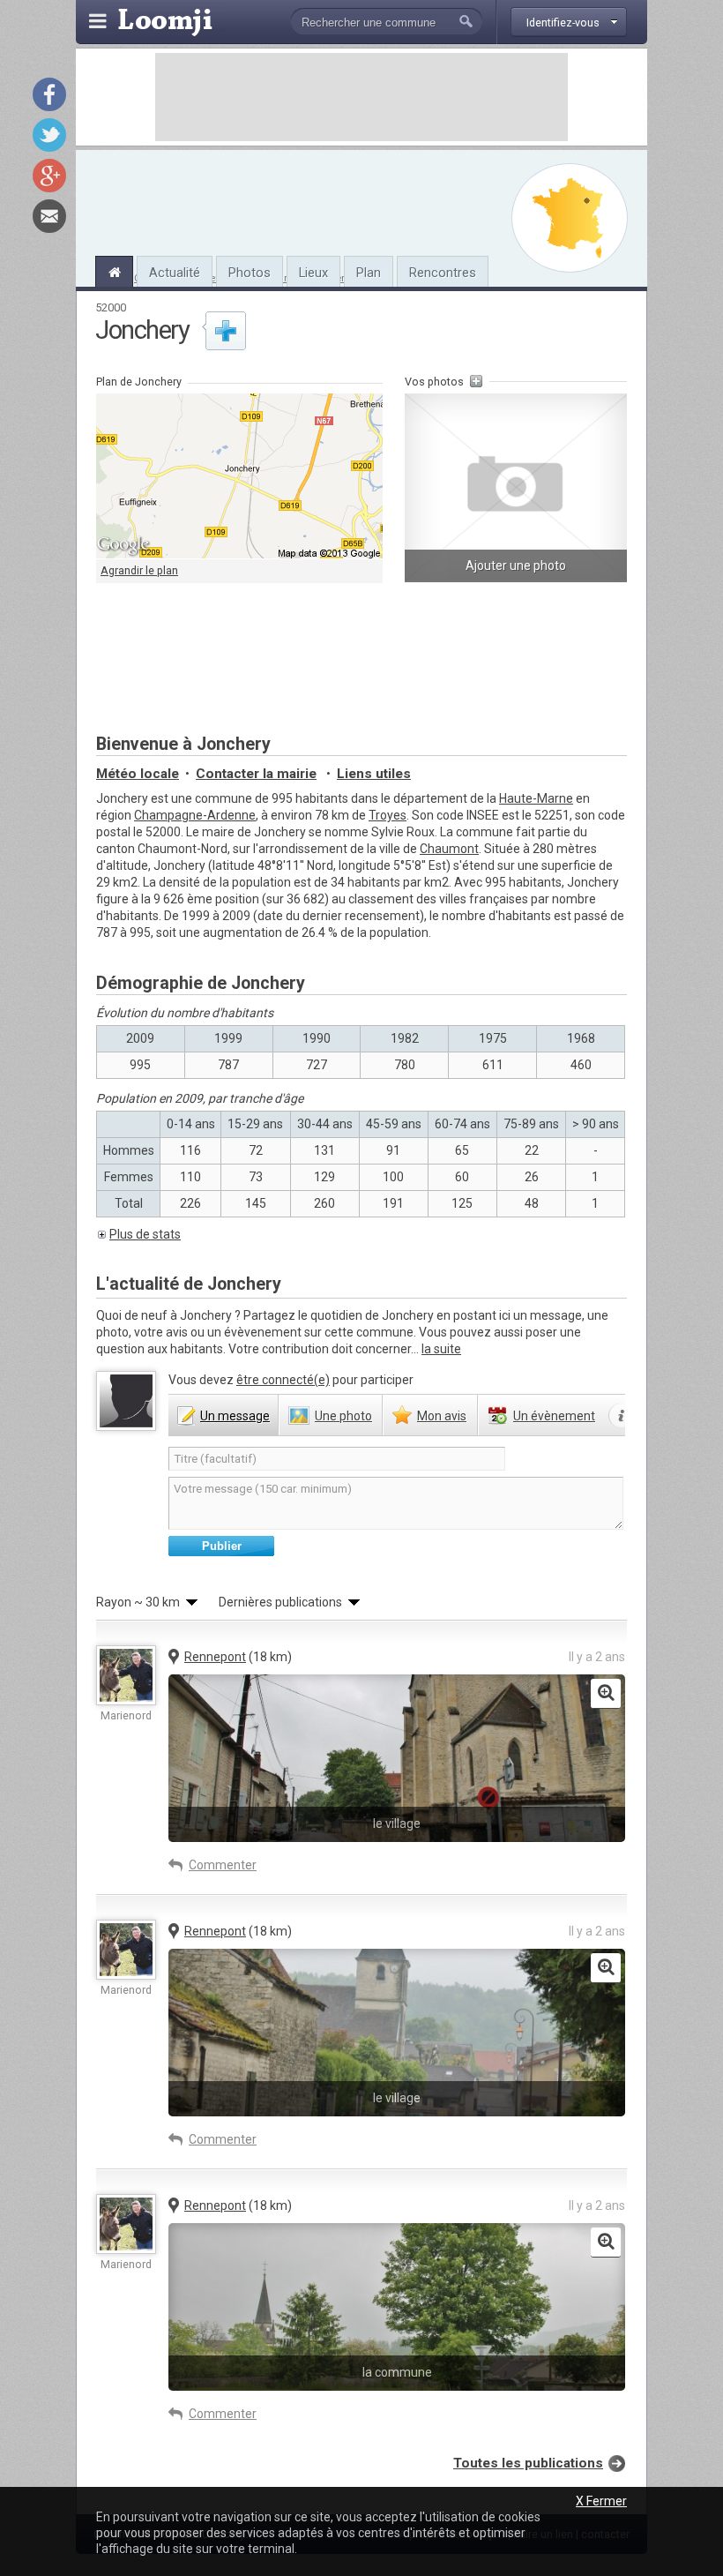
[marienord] (126, 1675)
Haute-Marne (536, 798)
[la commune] (606, 2243)
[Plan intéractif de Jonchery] (239, 476)
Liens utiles (374, 774)
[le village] (606, 1694)
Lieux (313, 273)
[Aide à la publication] (622, 1416)
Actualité (175, 273)
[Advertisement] (361, 97)
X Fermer (601, 2501)
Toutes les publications (528, 2463)
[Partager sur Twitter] (49, 135)
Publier (222, 1546)
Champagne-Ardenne (195, 815)
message (235, 1416)
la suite (441, 1349)
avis (442, 1416)
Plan (369, 273)
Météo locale (138, 774)
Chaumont (449, 849)
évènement (554, 1416)
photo (343, 1416)
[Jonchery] (114, 270)
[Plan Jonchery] (570, 218)
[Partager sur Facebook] (49, 94)
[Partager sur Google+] (49, 176)
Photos (250, 273)
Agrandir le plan (139, 570)
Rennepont (215, 1657)
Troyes (388, 815)
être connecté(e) (283, 1380)
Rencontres (443, 273)
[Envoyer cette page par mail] (49, 216)
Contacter (256, 774)
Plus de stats (145, 1234)
